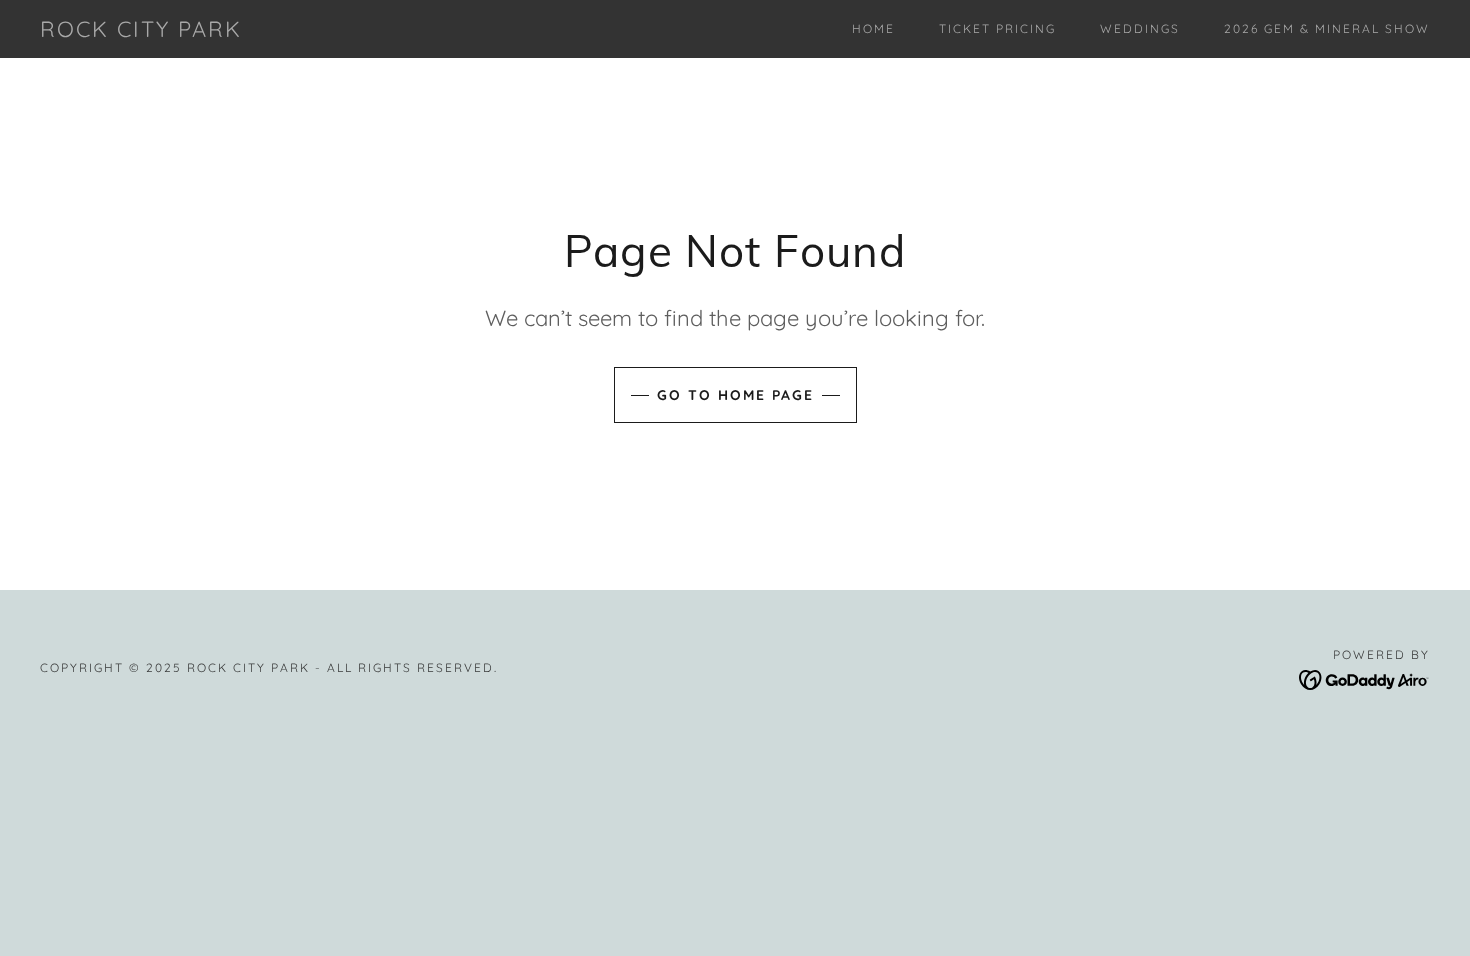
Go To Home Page (735, 395)
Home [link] (873, 28)
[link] (141, 31)
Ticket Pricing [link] (997, 28)
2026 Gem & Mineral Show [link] (1327, 28)
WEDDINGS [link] (1140, 28)
